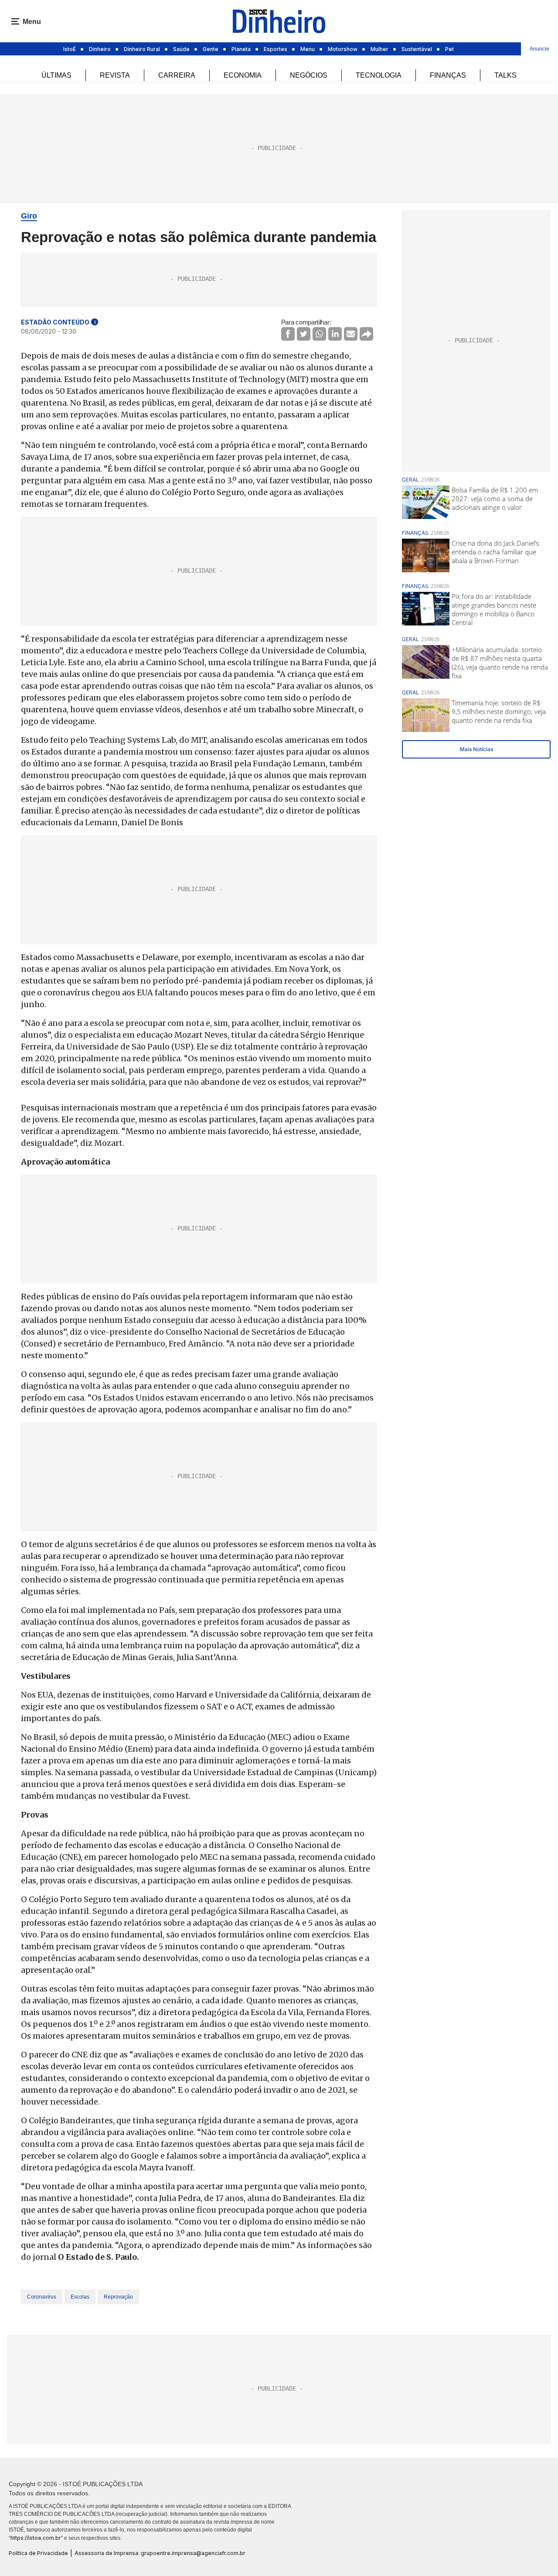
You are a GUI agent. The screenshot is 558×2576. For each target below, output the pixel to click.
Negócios (309, 75)
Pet (449, 49)
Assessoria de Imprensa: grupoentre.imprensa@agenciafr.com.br (160, 2553)
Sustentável (417, 49)
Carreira (177, 75)
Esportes (276, 49)
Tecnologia (379, 75)
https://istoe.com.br (36, 2538)
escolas (80, 2297)
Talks (505, 75)
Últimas (56, 75)
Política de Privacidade (38, 2553)
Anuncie (539, 49)
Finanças (448, 75)
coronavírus (42, 2297)
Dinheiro (100, 49)
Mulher (379, 49)
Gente (211, 49)
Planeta (241, 49)
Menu (308, 49)
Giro (29, 216)
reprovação (118, 2297)
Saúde (181, 49)
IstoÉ (70, 49)
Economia (243, 75)
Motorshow (343, 49)
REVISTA (115, 75)
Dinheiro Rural (142, 49)
